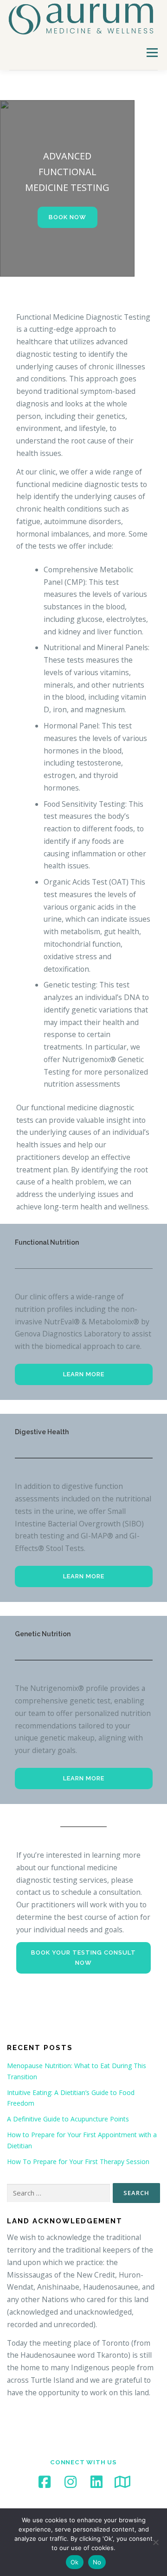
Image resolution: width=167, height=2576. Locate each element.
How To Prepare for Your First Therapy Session (78, 2161)
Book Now (67, 217)
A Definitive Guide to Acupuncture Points (68, 2119)
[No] (155, 2542)
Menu (152, 52)
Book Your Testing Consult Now (83, 1958)
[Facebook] (45, 2482)
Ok (75, 2562)
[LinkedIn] (96, 2482)
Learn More (84, 1374)
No (97, 2562)
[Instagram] (71, 2482)
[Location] (122, 2482)
